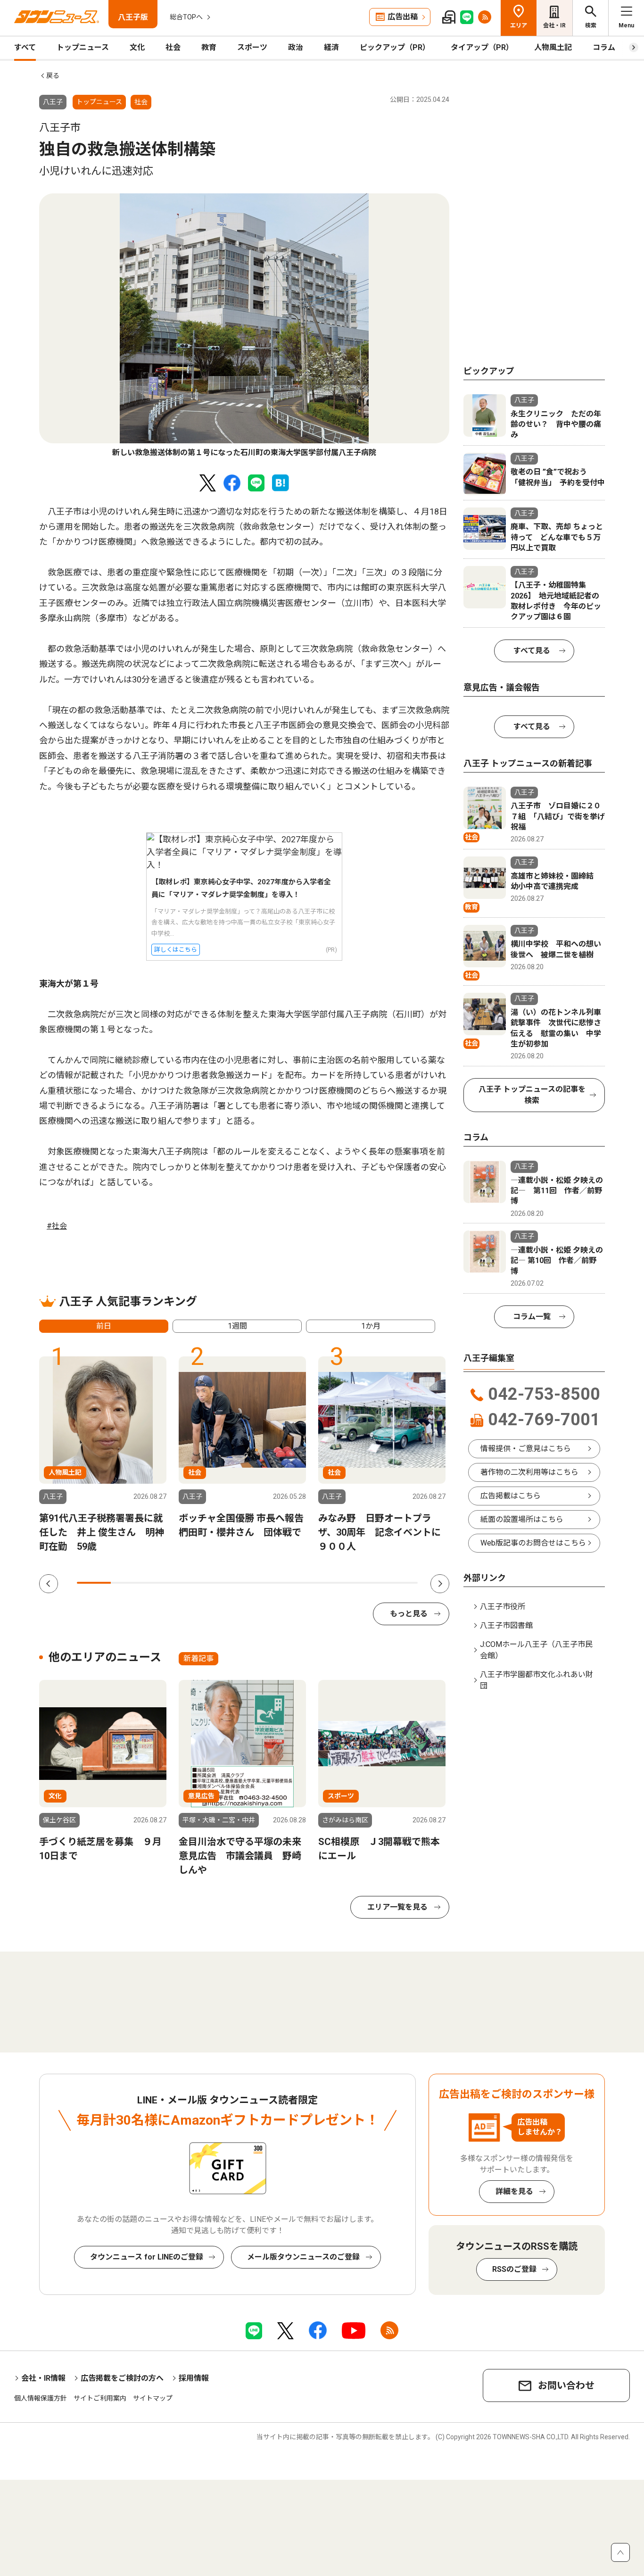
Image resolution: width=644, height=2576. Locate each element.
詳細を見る (514, 2191)
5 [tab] (230, 1583)
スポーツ (252, 47)
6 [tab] (264, 1583)
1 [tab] (94, 1583)
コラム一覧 (532, 1317)
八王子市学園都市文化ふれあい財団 (537, 1680)
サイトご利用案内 (100, 2398)
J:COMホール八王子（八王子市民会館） (536, 1650)
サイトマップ (153, 2398)
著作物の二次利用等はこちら (529, 1472)
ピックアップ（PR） (395, 47)
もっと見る (409, 1614)
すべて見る (532, 651)
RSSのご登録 (514, 2269)
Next (440, 1584)
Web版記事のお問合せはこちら (533, 1543)
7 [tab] (298, 1583)
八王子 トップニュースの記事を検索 (532, 1095)
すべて (25, 47)
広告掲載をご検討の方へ (122, 2378)
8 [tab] (332, 1583)
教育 (209, 47)
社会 (173, 47)
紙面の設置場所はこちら (522, 1519)
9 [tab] (366, 1583)
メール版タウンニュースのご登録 (303, 2257)
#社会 (57, 1226)
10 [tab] (401, 1583)
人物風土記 (553, 47)
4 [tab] (196, 1583)
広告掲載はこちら (511, 1496)
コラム (604, 47)
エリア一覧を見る (397, 1907)
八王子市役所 (503, 1607)
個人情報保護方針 (41, 2398)
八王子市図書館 (506, 1625)
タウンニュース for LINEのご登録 (147, 2257)
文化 (137, 47)
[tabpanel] (244, 326)
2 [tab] (128, 1583)
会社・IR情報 (43, 2378)
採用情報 (194, 2378)
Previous (49, 1584)
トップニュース (83, 47)
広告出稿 (403, 17)
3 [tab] (162, 1583)
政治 (296, 47)
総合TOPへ (186, 17)
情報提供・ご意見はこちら (526, 1449)
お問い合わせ (566, 2385)
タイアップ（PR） (482, 47)
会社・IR (554, 25)
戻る (53, 75)
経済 (331, 47)
